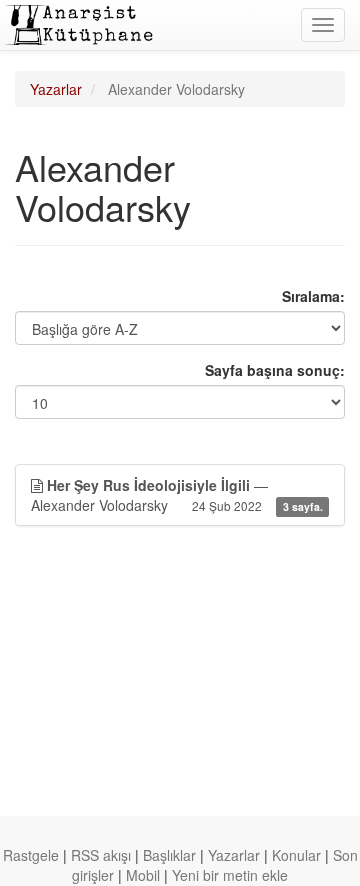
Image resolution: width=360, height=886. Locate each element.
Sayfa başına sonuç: (275, 370)
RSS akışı (101, 855)
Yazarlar (56, 89)
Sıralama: (313, 296)
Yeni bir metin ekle (230, 875)
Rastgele (31, 855)
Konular (296, 855)
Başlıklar (169, 855)
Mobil (143, 875)
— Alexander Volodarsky (177, 495)
